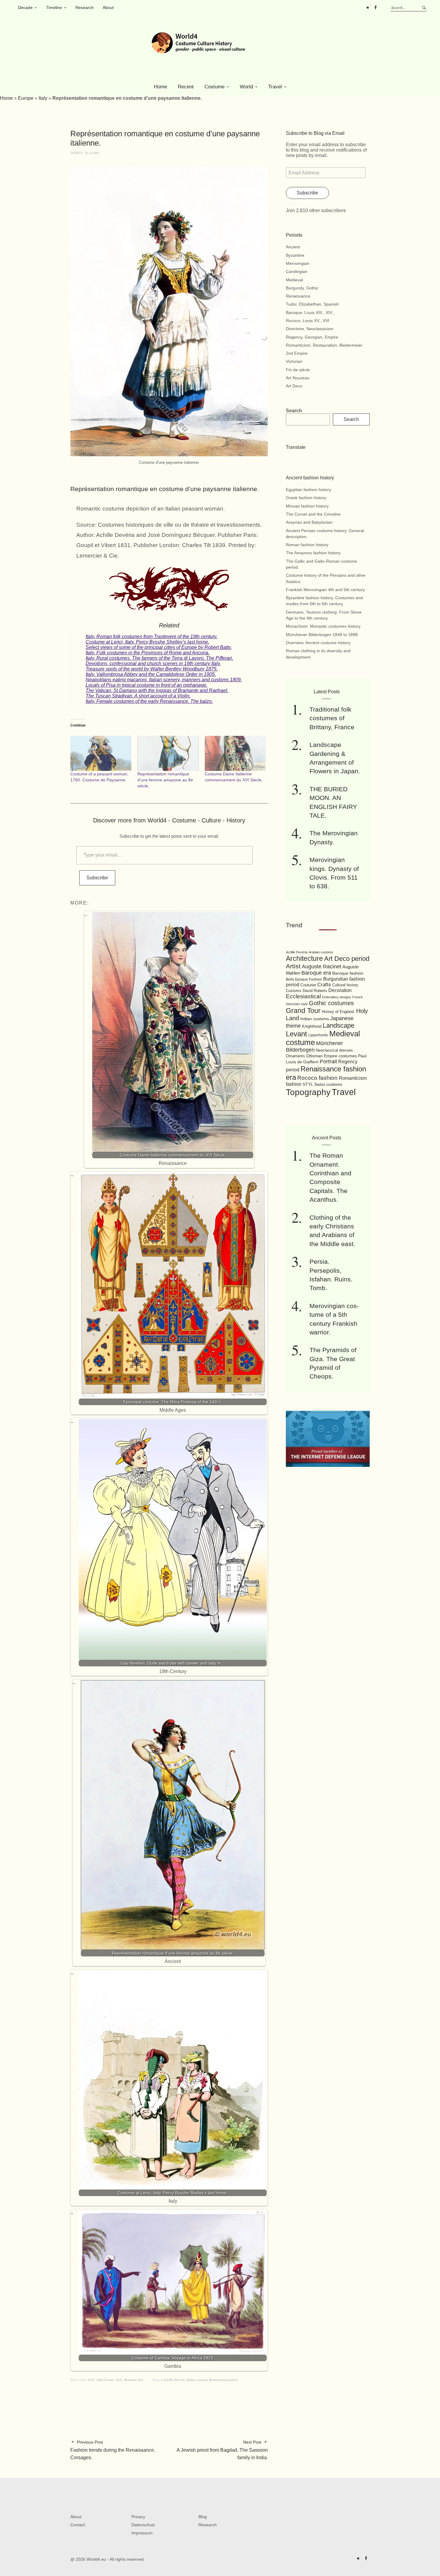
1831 (91, 2380)
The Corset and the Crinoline (313, 514)
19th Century (105, 2380)
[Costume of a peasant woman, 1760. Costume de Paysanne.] (101, 753)
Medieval (294, 280)
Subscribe (97, 878)
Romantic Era (134, 2380)
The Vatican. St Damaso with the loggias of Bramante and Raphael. (157, 690)
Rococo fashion (317, 1078)
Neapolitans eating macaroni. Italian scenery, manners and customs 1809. (164, 680)
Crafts (324, 985)
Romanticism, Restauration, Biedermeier (324, 345)
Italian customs (197, 2380)
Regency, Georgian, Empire (312, 337)
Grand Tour (303, 1011)
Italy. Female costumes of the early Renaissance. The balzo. (149, 701)
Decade (25, 7)
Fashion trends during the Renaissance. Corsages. (113, 2450)
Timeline (54, 7)
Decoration (340, 990)
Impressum (142, 2533)
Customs (294, 991)
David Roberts (315, 991)
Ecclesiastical (303, 996)
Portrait (328, 1061)
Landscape (339, 1025)
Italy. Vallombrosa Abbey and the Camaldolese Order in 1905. (151, 674)
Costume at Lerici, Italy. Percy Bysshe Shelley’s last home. (147, 642)
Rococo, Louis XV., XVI (308, 321)
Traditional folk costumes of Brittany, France (332, 718)
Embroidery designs (337, 997)
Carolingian (297, 271)
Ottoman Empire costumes (331, 1056)
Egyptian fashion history (308, 490)
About (108, 7)
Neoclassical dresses (334, 1050)
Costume (214, 87)
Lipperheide (318, 1035)
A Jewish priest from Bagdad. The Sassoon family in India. (222, 2450)
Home (160, 87)
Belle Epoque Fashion (304, 979)
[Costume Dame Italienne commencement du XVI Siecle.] (235, 753)
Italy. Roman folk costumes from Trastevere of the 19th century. (151, 637)
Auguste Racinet (321, 967)
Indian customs (315, 1019)
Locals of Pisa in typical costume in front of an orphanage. (147, 685)
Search (294, 411)
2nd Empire (297, 353)
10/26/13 (77, 153)
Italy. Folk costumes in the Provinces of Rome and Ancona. (148, 653)
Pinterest (368, 7)
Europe (26, 98)
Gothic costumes (331, 1003)
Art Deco (294, 386)
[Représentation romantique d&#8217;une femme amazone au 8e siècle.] (168, 753)
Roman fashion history (307, 545)
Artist (293, 966)
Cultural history (345, 985)
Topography (308, 1092)
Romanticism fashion (224, 2380)
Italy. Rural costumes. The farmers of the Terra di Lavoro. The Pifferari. (159, 658)
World (246, 87)
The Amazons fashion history (313, 553)
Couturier (308, 985)
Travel (275, 87)
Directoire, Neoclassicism (310, 329)
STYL (308, 1084)
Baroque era (316, 973)
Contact (78, 2525)
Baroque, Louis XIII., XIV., (310, 312)
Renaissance (298, 296)
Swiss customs (328, 1084)
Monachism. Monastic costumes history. (324, 626)
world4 (94, 153)
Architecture (304, 958)
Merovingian (298, 263)
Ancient (293, 247)
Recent (186, 87)
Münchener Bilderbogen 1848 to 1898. (322, 635)
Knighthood (312, 1026)
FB (375, 7)
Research (85, 7)
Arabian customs (321, 952)
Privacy (138, 2517)
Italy (43, 98)
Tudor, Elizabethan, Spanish (312, 304)
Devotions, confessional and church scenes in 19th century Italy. (153, 663)
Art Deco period (347, 959)
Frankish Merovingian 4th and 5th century (325, 590)
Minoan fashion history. (308, 506)
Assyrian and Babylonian (309, 522)
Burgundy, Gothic (302, 288)
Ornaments (295, 1056)
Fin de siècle (298, 370)
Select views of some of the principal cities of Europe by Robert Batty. (159, 647)
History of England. (338, 1012)
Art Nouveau (298, 378)
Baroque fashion (348, 973)
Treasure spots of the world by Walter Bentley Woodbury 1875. (152, 669)
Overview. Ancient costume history (318, 643)
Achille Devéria (174, 2380)
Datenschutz (143, 2525)
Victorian (294, 361)
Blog (203, 2517)
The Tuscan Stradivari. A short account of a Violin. (138, 696)
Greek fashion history (306, 498)
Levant (296, 1034)
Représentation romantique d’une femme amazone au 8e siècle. (165, 780)
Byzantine (295, 255)
